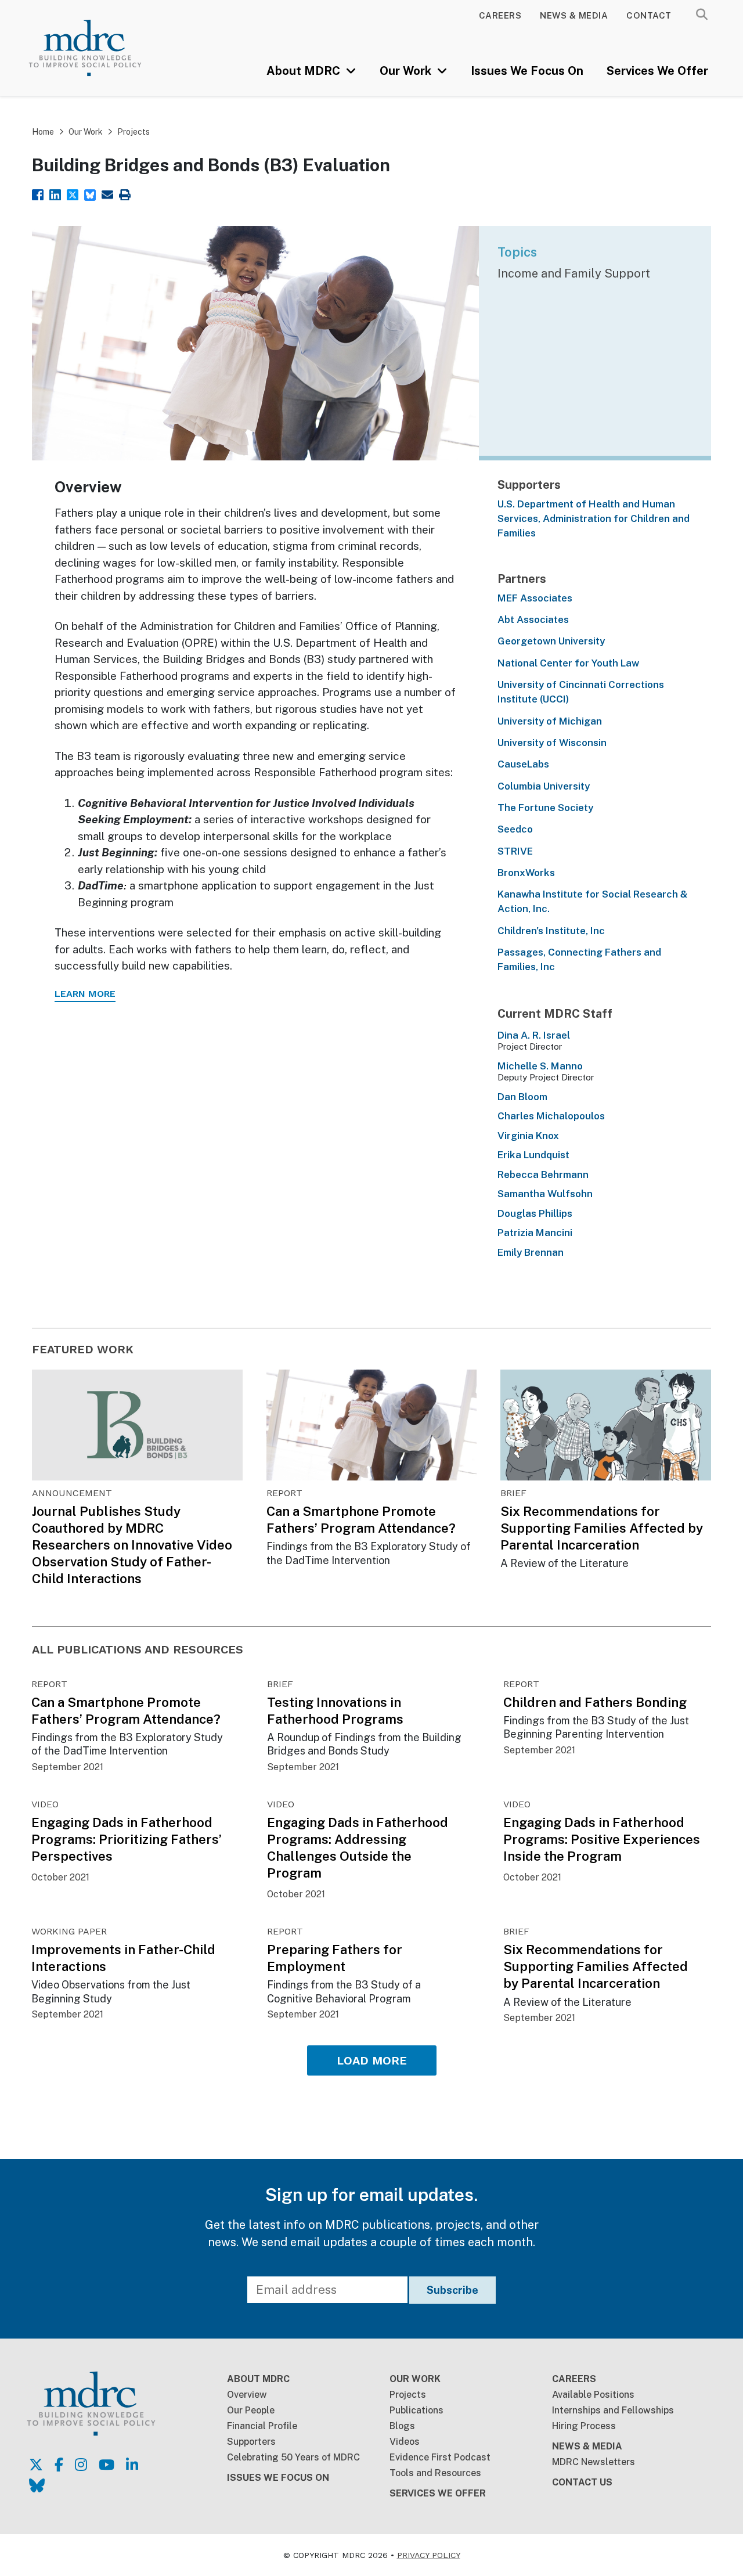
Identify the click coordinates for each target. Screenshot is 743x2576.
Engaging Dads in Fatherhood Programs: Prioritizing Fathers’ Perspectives (127, 1839)
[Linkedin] (55, 194)
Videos (405, 2442)
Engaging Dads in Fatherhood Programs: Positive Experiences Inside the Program (602, 1839)
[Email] (107, 194)
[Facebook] (38, 194)
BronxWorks (526, 873)
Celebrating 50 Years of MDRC (293, 2457)
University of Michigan (550, 721)
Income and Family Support (574, 273)
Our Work (407, 71)
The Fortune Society (545, 808)
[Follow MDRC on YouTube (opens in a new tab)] (107, 2465)
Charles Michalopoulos (551, 1116)
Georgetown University (551, 641)
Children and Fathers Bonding (595, 1702)
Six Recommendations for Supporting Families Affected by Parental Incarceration (602, 1528)
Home (43, 132)
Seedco (515, 829)
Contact (649, 15)
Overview (247, 2395)
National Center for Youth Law (568, 663)
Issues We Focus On (527, 71)
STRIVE (515, 851)
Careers (500, 15)
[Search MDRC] (702, 15)
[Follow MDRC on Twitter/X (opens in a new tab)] (36, 2465)
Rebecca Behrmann (543, 1174)
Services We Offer (657, 71)
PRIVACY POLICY (429, 2555)
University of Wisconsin (552, 743)
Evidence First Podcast (440, 2457)
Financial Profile (262, 2426)
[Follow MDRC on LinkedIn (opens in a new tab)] (132, 2465)
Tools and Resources (435, 2473)
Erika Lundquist (533, 1155)
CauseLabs (523, 764)
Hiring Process (584, 2426)
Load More (372, 2060)
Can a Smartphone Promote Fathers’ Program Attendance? (361, 1520)
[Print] (125, 194)
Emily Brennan (531, 1252)
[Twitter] (73, 194)
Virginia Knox (528, 1136)
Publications (416, 2410)
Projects (134, 132)
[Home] (99, 48)
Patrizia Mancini (535, 1233)
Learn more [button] (85, 994)
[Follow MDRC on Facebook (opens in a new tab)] (59, 2465)
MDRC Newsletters (594, 2462)
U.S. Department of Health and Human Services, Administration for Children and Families (594, 519)
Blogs (402, 2426)
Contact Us (582, 2482)
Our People (251, 2410)
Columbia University (544, 786)
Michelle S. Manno (540, 1066)
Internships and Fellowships (613, 2410)
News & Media (574, 15)
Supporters (251, 2442)
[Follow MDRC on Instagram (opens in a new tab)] (81, 2465)
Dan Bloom (522, 1097)
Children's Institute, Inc (551, 931)
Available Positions (593, 2395)
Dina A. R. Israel (534, 1035)
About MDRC (305, 71)
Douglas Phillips (535, 1213)
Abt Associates (533, 619)
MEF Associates (535, 598)
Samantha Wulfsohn (545, 1194)
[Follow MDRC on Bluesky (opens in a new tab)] (37, 2485)
